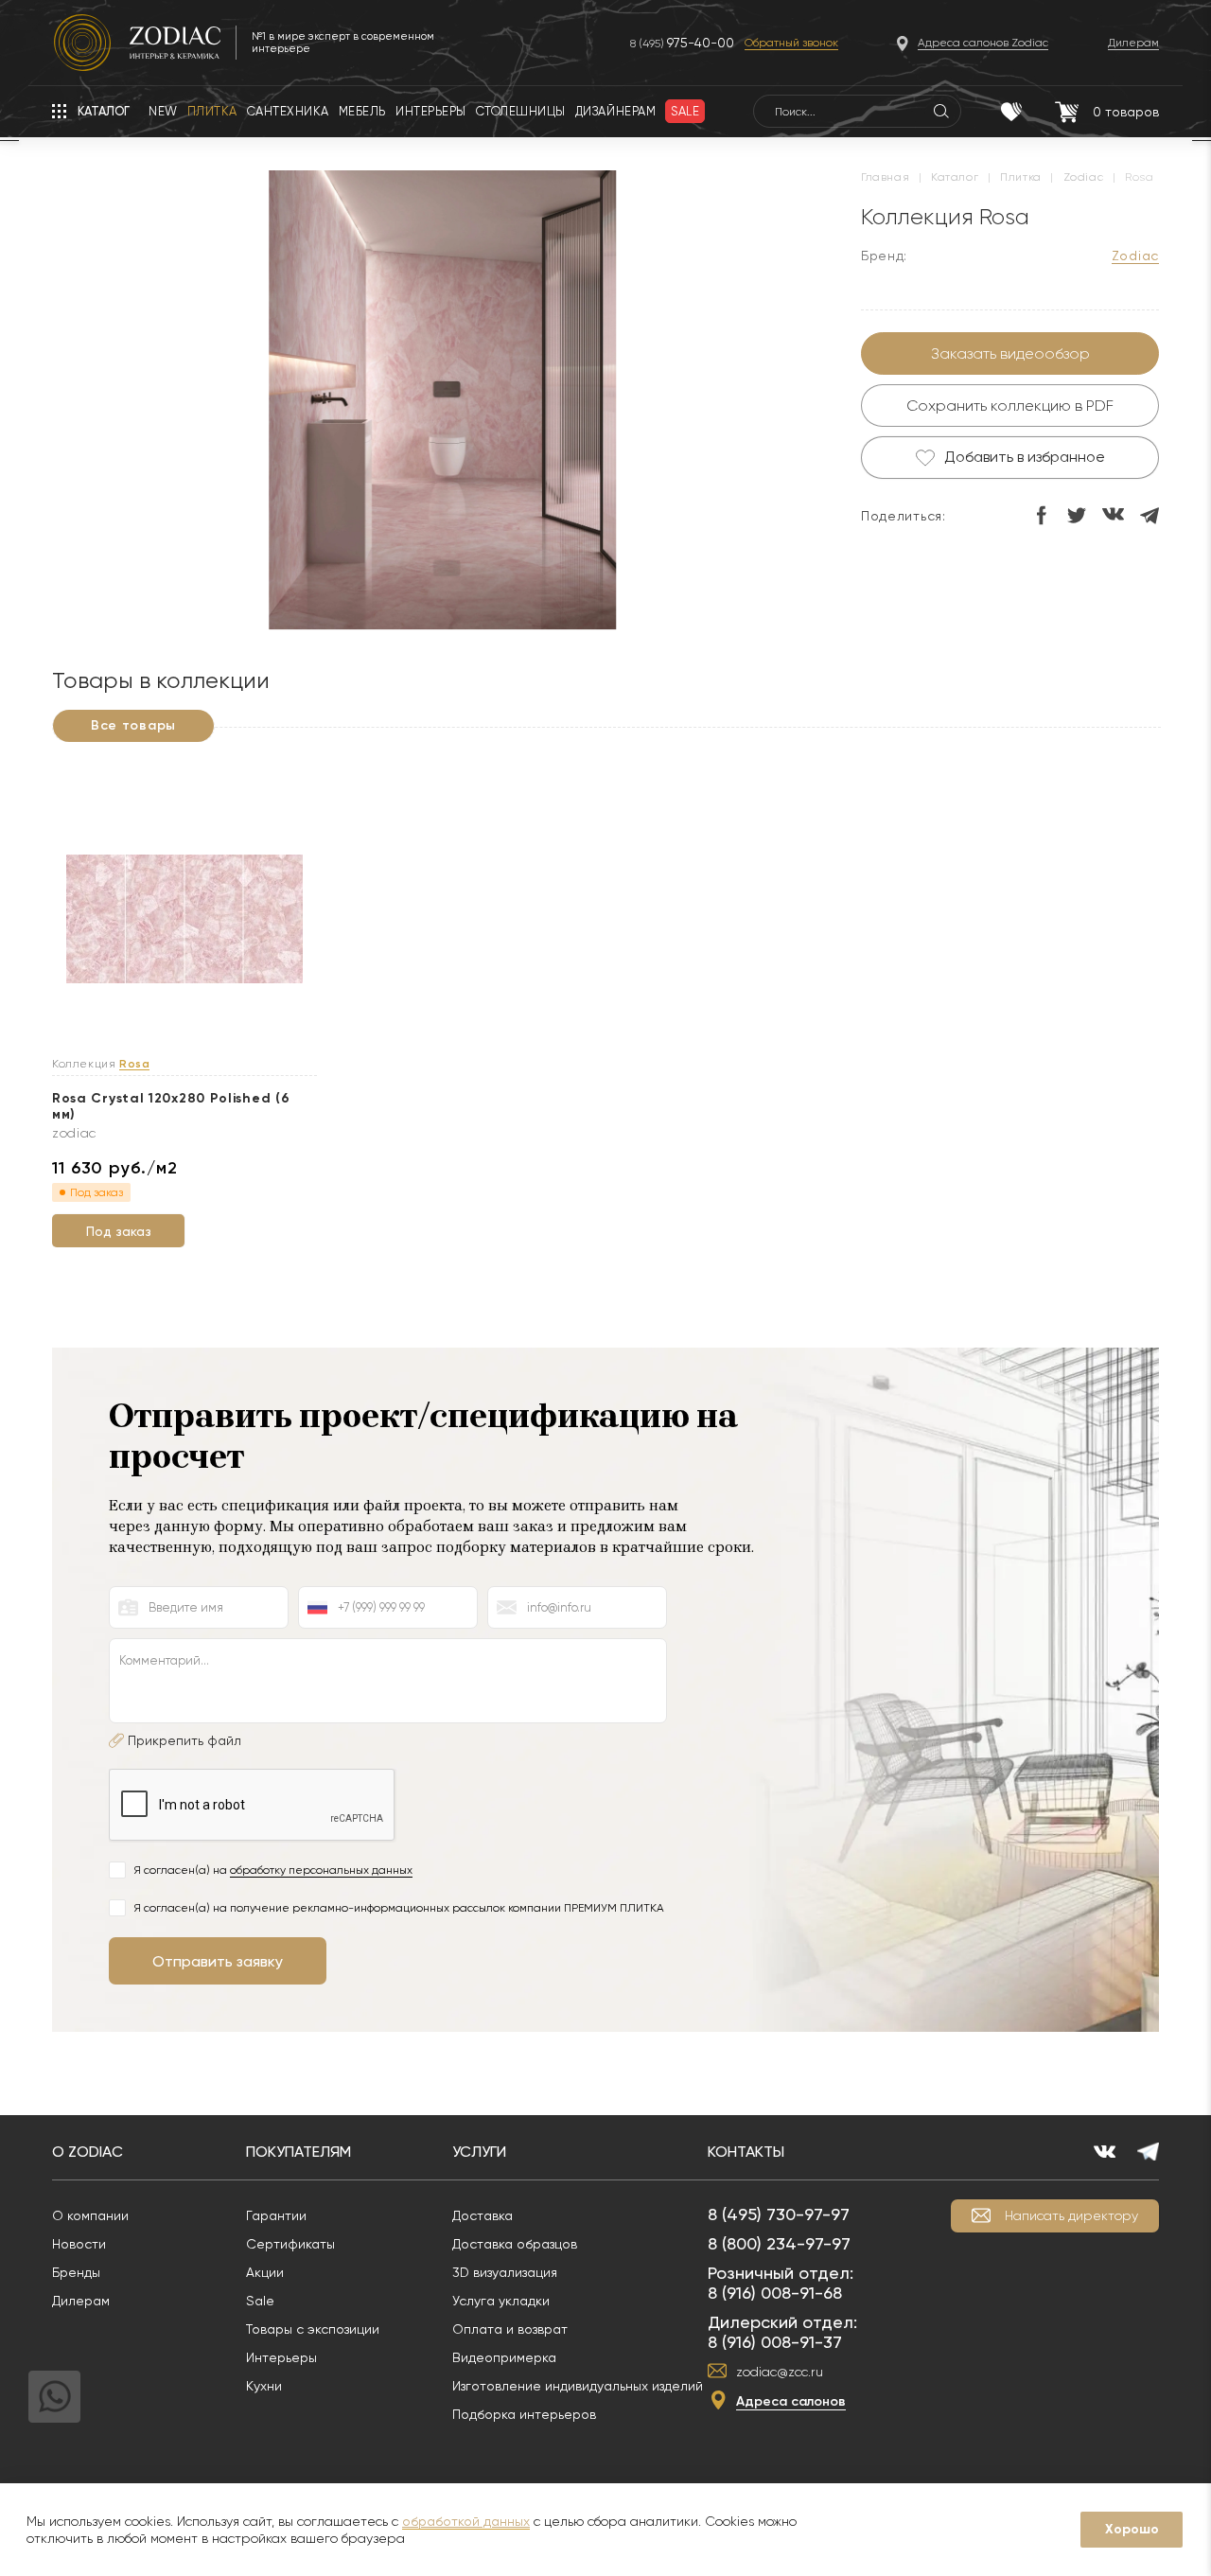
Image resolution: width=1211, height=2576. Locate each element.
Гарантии (276, 2215)
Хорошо (1132, 2529)
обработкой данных (466, 2521)
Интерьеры (281, 2357)
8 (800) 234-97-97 (779, 2243)
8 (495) (682, 43)
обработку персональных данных (321, 1870)
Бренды (76, 2272)
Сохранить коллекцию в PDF (1010, 406)
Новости (79, 2244)
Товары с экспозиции (313, 2329)
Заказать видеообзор (1010, 353)
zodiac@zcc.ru (780, 2372)
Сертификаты (290, 2244)
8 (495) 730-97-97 (779, 2214)
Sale (260, 2301)
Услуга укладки (501, 2301)
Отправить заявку (218, 1961)
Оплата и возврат (510, 2329)
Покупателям (298, 2152)
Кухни (264, 2386)
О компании (90, 2215)
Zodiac (1135, 256)
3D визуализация (505, 2272)
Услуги (479, 2152)
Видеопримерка (504, 2357)
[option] (442, 402)
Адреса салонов (791, 2401)
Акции (265, 2272)
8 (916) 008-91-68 (775, 2293)
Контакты (746, 2152)
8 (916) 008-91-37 (775, 2342)
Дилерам (81, 2301)
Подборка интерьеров (524, 2414)
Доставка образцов (515, 2244)
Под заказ (119, 1231)
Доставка (483, 2215)
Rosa (134, 1064)
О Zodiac (88, 2152)
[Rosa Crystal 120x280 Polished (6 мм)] (184, 920)
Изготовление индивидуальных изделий (578, 2386)
